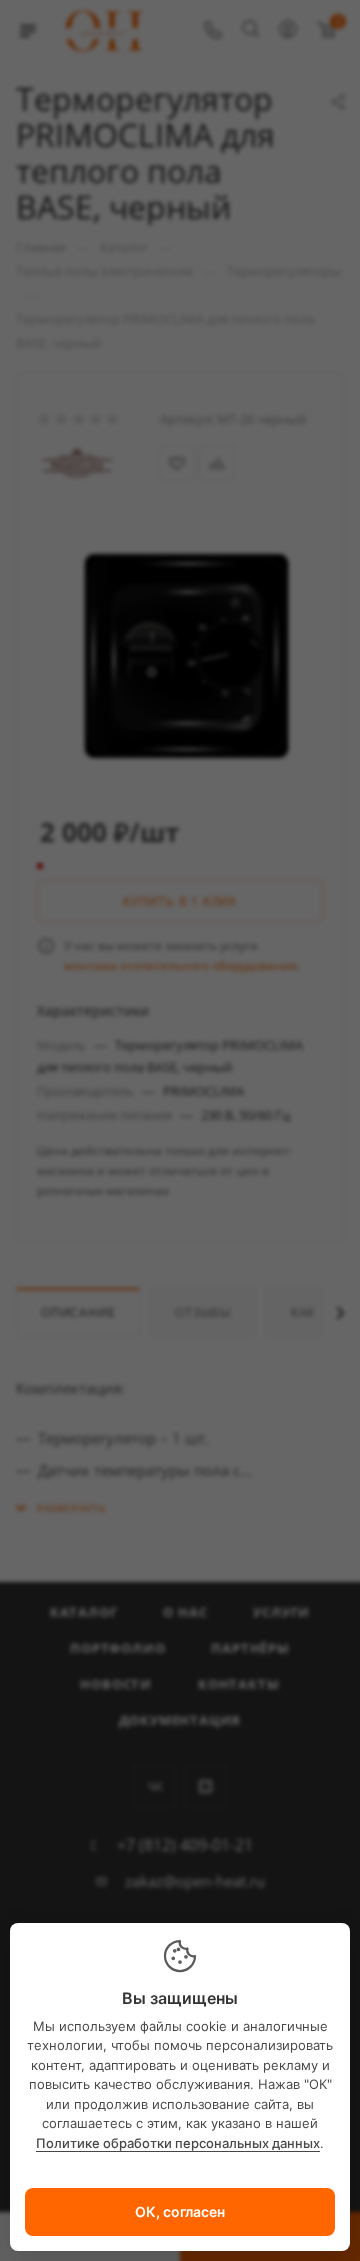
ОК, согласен (180, 2211)
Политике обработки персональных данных (178, 2143)
